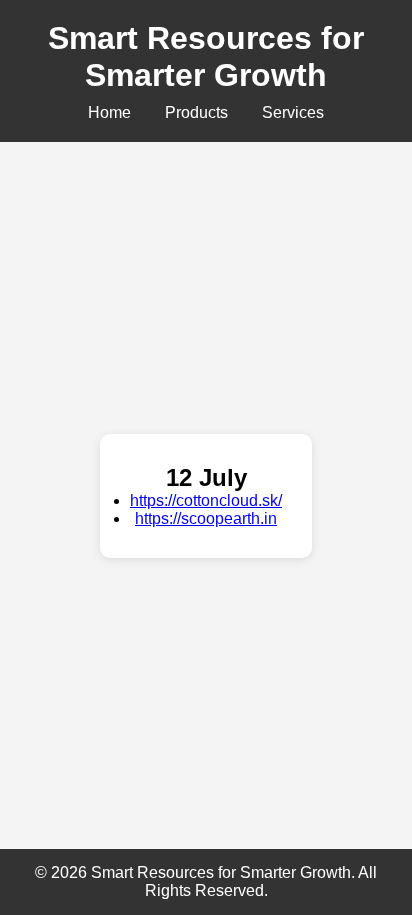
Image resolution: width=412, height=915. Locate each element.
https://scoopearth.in (206, 518)
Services (293, 112)
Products (196, 112)
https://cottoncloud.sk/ (206, 500)
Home (109, 112)
